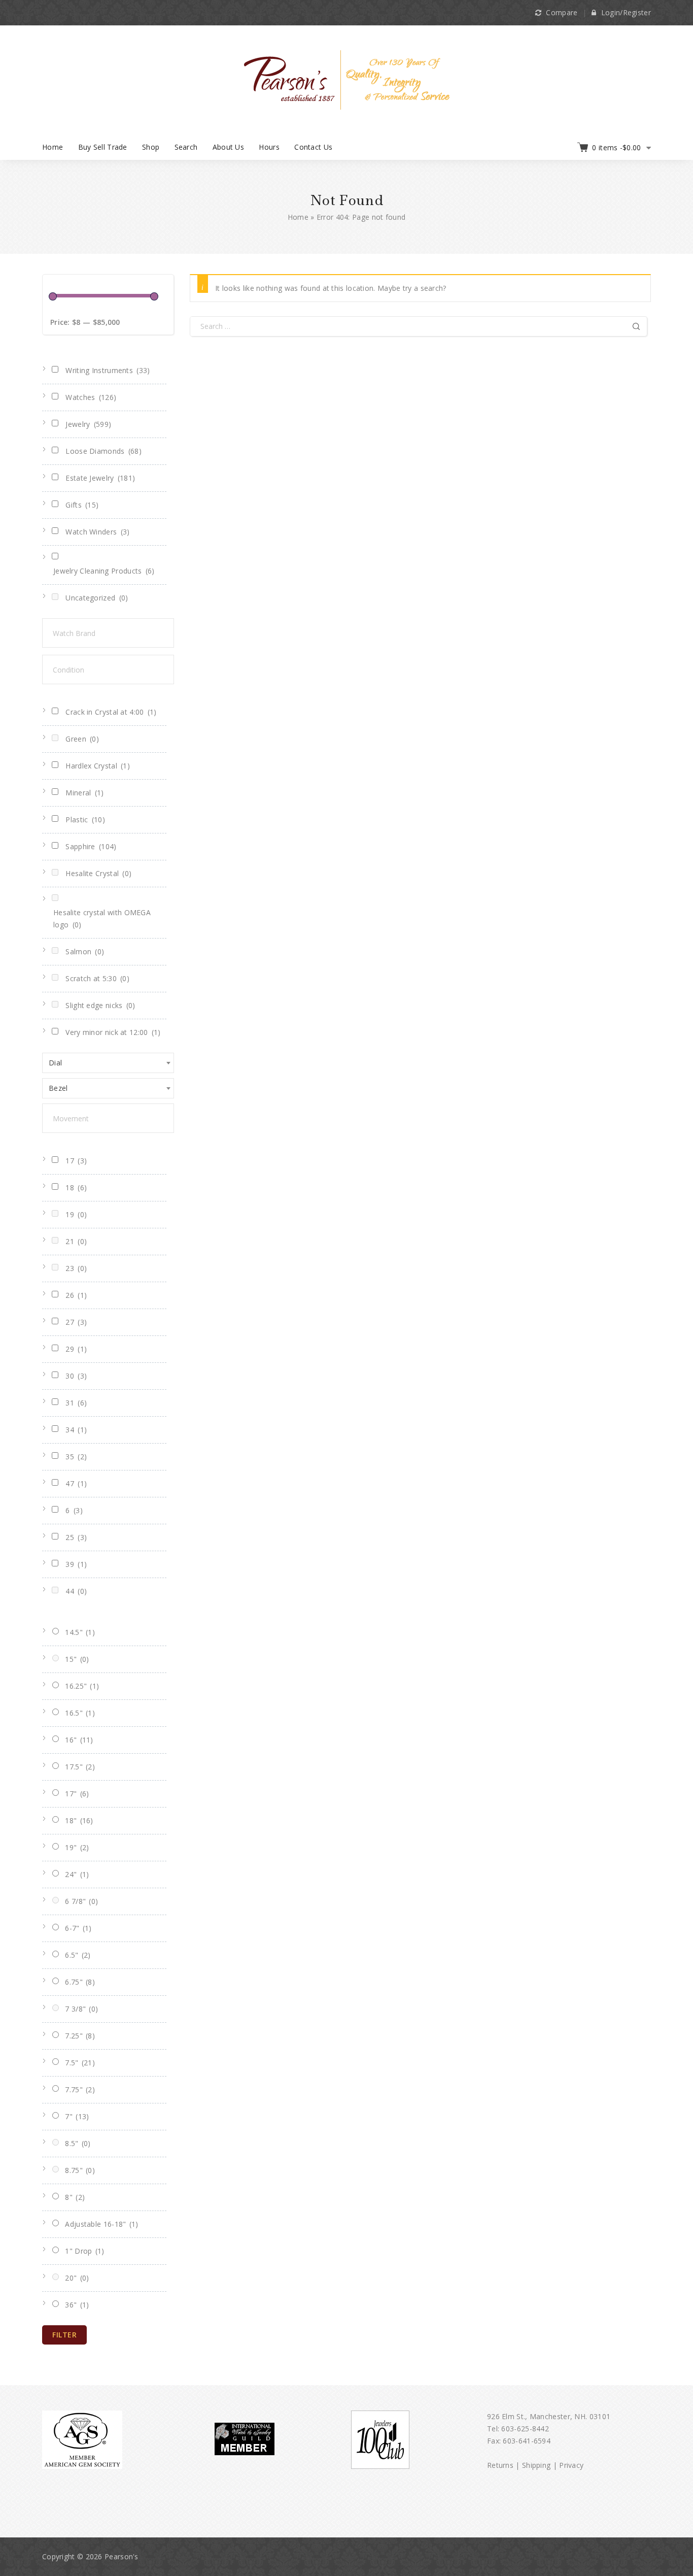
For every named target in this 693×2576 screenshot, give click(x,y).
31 (76, 1403)
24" (77, 1874)
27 (76, 1322)
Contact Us (313, 147)
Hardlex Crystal (98, 766)
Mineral (84, 793)
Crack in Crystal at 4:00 (111, 712)
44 (76, 1591)
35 (76, 1457)
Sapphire (91, 846)
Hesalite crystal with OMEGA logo (102, 918)
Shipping (536, 2465)
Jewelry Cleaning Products (104, 571)
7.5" (80, 2063)
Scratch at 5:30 (97, 978)
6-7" (78, 1928)
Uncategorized (97, 598)
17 (76, 1161)
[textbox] (118, 633)
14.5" (80, 1632)
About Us (228, 147)
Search (186, 147)
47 (76, 1483)
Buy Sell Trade (103, 147)
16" (79, 1740)
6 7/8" (81, 1901)
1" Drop (84, 2251)
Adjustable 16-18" (101, 2224)
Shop (151, 147)
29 (76, 1349)
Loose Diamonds (103, 451)
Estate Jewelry (100, 478)
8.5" (78, 2143)
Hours (269, 147)
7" (77, 2116)
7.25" (80, 2036)
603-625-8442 (525, 2429)
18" (79, 1820)
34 (76, 1430)
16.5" (80, 1713)
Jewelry (88, 424)
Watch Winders (97, 532)
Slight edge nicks (100, 1005)
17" (77, 1794)
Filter (64, 2335)
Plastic (85, 819)
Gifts (82, 505)
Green (82, 739)
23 (76, 1268)
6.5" (78, 1955)
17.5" (80, 1767)
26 (76, 1295)
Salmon (85, 951)
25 (76, 1537)
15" (77, 1659)
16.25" (82, 1686)
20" (77, 2278)
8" (75, 2197)
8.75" (80, 2170)
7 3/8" (81, 2009)
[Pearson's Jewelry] (347, 79)
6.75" (80, 1982)
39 (76, 1564)
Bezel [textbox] (58, 1088)
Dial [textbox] (55, 1063)
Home (53, 147)
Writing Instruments (108, 370)
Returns (500, 2465)
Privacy (571, 2465)
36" (77, 2305)
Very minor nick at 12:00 (113, 1032)
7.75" (80, 2089)
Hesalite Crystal (98, 873)
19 (76, 1214)
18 (76, 1187)
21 (76, 1241)
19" (77, 1847)
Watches (91, 397)
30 (76, 1376)
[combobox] (108, 1063)
